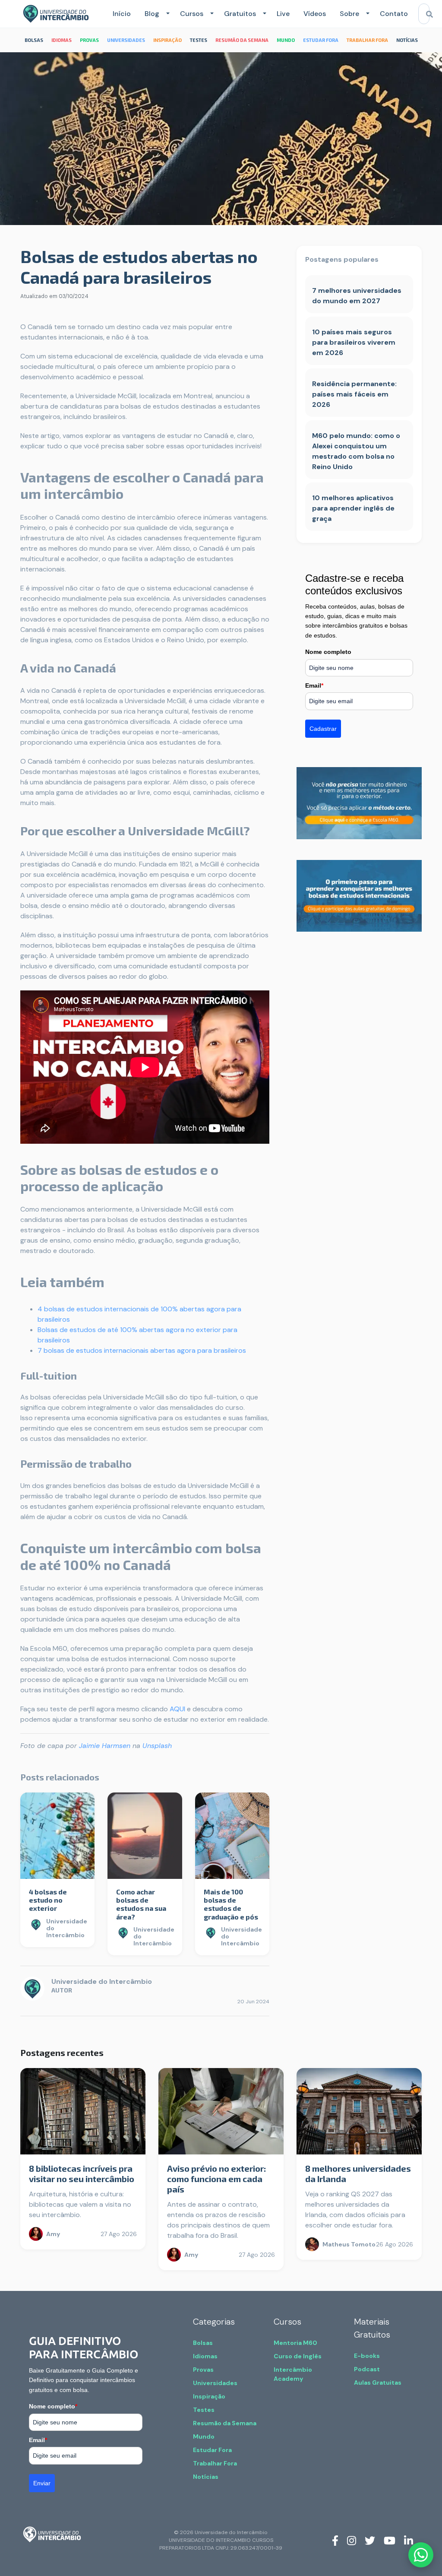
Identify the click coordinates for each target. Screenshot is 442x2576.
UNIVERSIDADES (126, 40)
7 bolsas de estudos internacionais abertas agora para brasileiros (142, 1350)
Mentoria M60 (295, 2343)
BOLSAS (34, 40)
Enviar (42, 2483)
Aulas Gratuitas (378, 2382)
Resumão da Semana (225, 2423)
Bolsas (203, 2343)
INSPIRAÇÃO (167, 40)
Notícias (206, 2477)
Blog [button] (152, 14)
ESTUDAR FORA (321, 40)
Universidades (215, 2383)
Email (314, 685)
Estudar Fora (212, 2450)
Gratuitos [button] (240, 14)
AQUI (177, 1709)
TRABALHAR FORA (367, 40)
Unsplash (157, 1746)
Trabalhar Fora (215, 2463)
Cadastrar (323, 729)
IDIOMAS (62, 40)
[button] (166, 14)
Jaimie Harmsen (105, 1746)
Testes (204, 2410)
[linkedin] (409, 2540)
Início (122, 14)
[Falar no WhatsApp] (421, 2555)
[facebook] (335, 2540)
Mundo (204, 2436)
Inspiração (209, 2396)
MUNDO (286, 40)
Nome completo (328, 652)
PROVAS (89, 40)
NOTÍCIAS (407, 40)
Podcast (367, 2369)
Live (283, 14)
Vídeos (315, 14)
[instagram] (352, 2540)
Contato (394, 14)
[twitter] (370, 2540)
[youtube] (390, 2540)
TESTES (199, 40)
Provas (203, 2370)
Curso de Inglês (298, 2356)
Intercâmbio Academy (293, 2374)
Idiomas (205, 2356)
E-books (367, 2356)
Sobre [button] (349, 14)
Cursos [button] (192, 14)
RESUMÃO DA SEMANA (242, 40)
